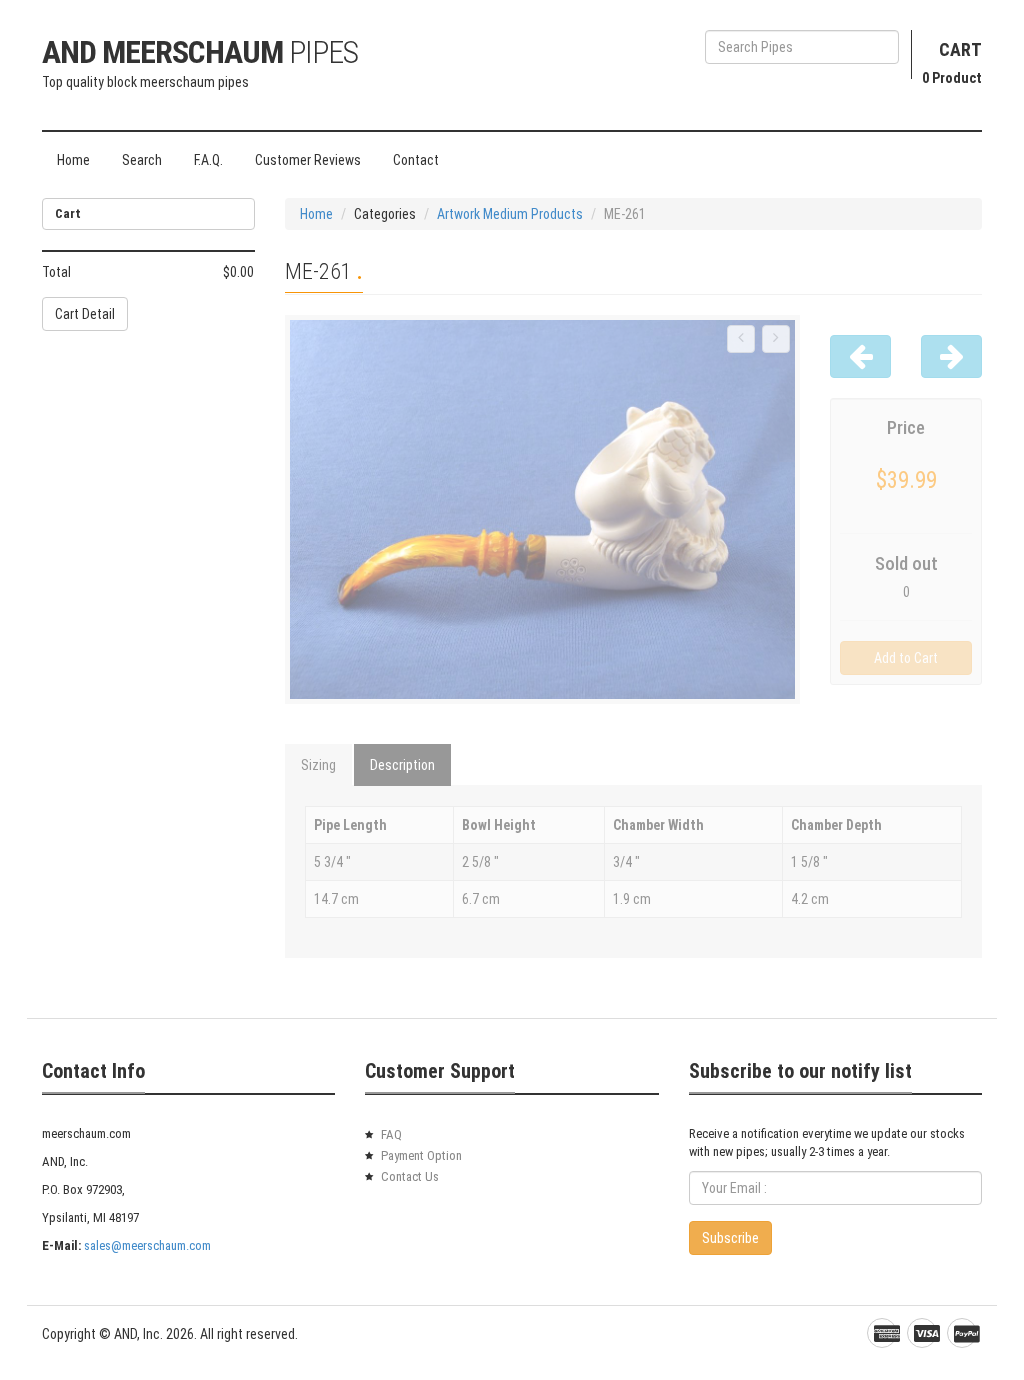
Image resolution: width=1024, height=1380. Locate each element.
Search (142, 160)
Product (952, 78)
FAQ (391, 1134)
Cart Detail (85, 314)
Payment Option (421, 1155)
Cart (960, 49)
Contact (416, 160)
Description (402, 765)
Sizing (318, 765)
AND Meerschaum (200, 52)
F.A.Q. (208, 160)
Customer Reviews (308, 160)
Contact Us (410, 1176)
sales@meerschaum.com (147, 1245)
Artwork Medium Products (510, 214)
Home (73, 160)
